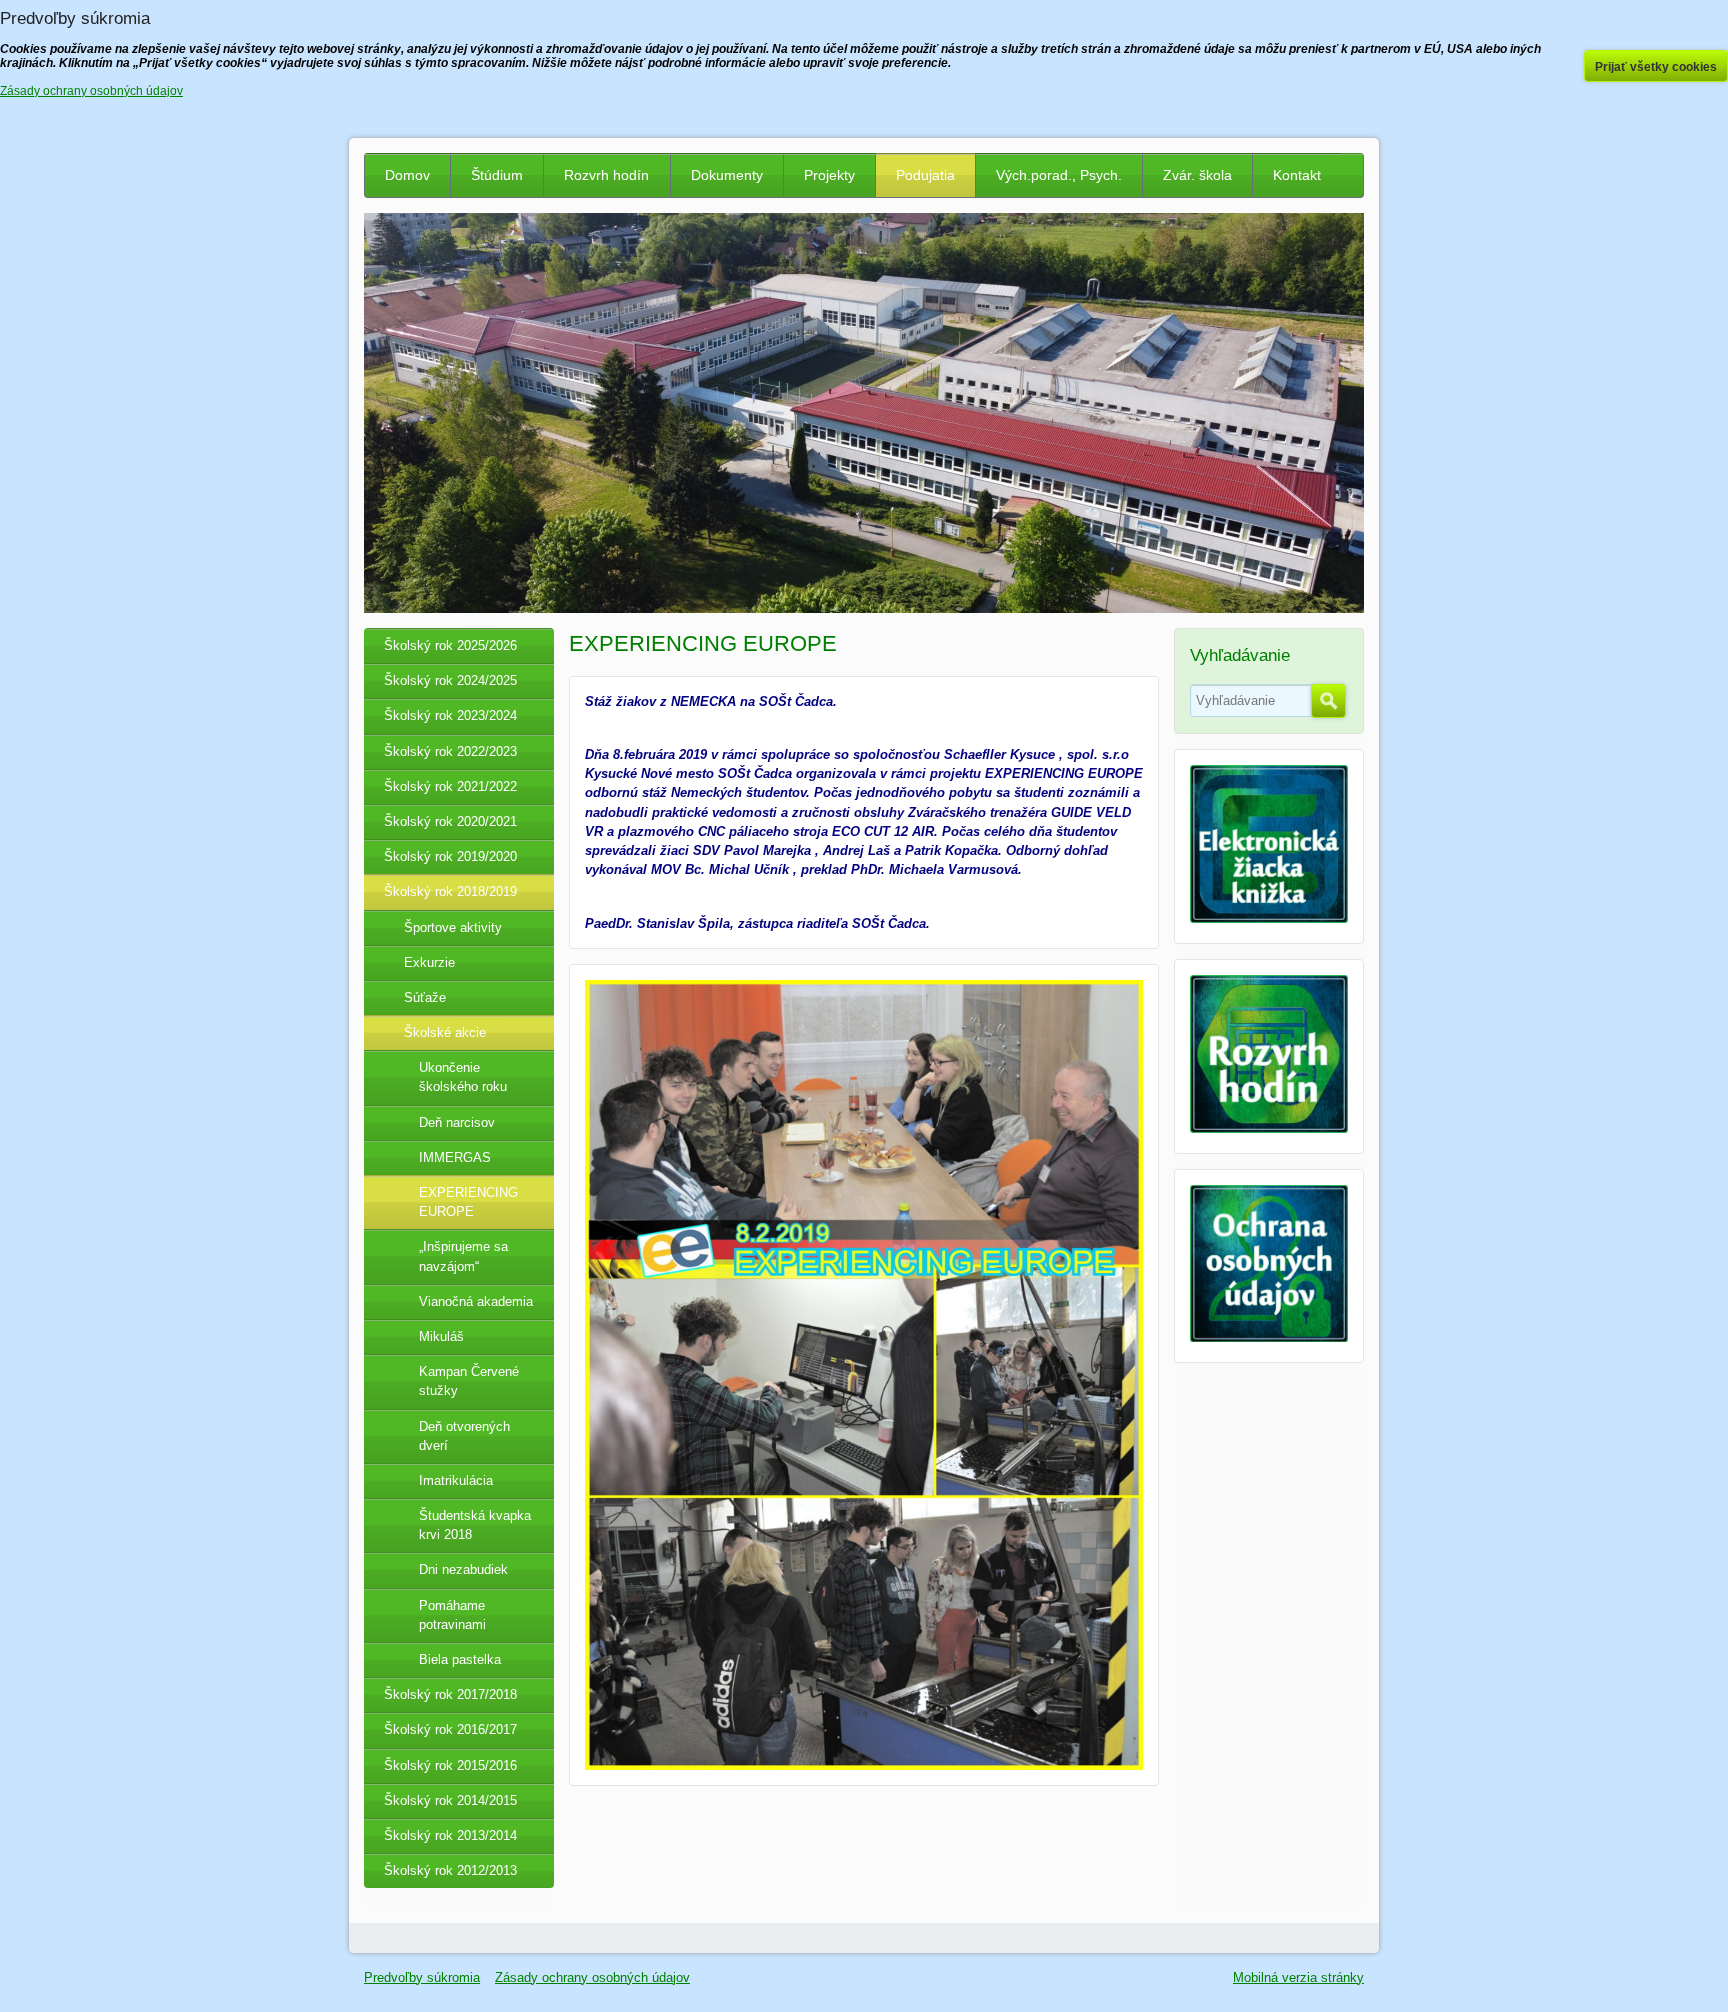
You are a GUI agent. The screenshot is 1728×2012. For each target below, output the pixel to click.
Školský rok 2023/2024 (450, 715)
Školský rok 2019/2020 (450, 856)
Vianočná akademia (476, 1301)
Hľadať (1328, 701)
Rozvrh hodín (606, 175)
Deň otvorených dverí (464, 1436)
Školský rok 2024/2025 (450, 680)
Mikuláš (441, 1336)
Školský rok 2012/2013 (450, 1870)
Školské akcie (445, 1032)
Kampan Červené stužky (469, 1381)
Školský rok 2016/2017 (450, 1729)
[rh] (1269, 1128)
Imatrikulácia (456, 1480)
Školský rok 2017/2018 (450, 1694)
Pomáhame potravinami (452, 1615)
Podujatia (925, 175)
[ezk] (1269, 918)
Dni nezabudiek (463, 1569)
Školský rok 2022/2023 (450, 751)
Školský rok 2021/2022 (450, 786)
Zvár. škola (1197, 175)
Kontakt (1297, 175)
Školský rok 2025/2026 (450, 645)
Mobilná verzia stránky (1298, 1977)
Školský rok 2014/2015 (450, 1800)
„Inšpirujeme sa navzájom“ (463, 1256)
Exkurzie (429, 962)
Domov (407, 175)
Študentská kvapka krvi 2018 (475, 1525)
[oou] (1269, 1337)
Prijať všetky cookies (1656, 67)
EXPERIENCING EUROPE (468, 1202)
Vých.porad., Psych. (1059, 175)
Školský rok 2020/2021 (450, 821)
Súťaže (425, 997)
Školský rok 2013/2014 (450, 1835)
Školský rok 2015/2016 (450, 1765)
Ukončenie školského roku (463, 1077)
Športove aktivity (453, 927)
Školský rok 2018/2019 (450, 891)
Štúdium (497, 175)
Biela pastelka (460, 1659)
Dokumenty (727, 175)
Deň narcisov (457, 1122)
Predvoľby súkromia (422, 1977)
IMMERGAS (455, 1157)
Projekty (829, 175)
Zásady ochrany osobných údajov (592, 1977)
